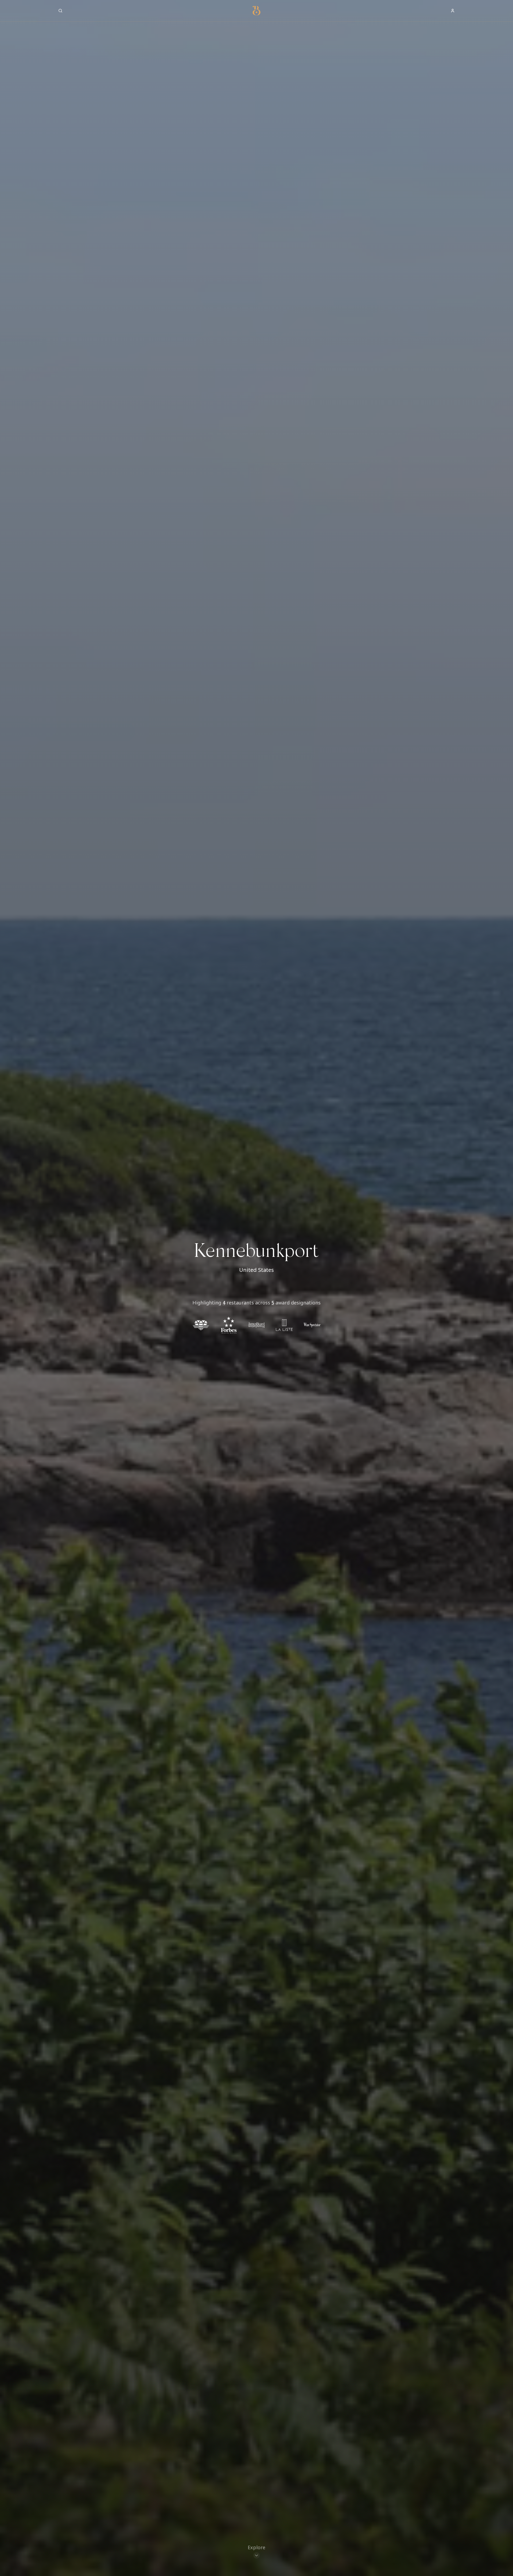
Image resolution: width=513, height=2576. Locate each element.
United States (256, 1270)
